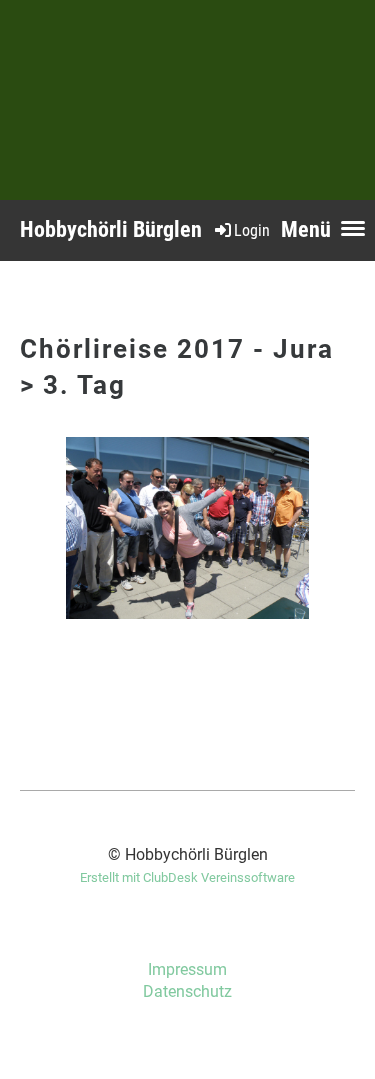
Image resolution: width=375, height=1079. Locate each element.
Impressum (187, 969)
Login (252, 230)
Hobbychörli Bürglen (111, 229)
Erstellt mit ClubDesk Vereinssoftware (187, 877)
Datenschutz (187, 991)
